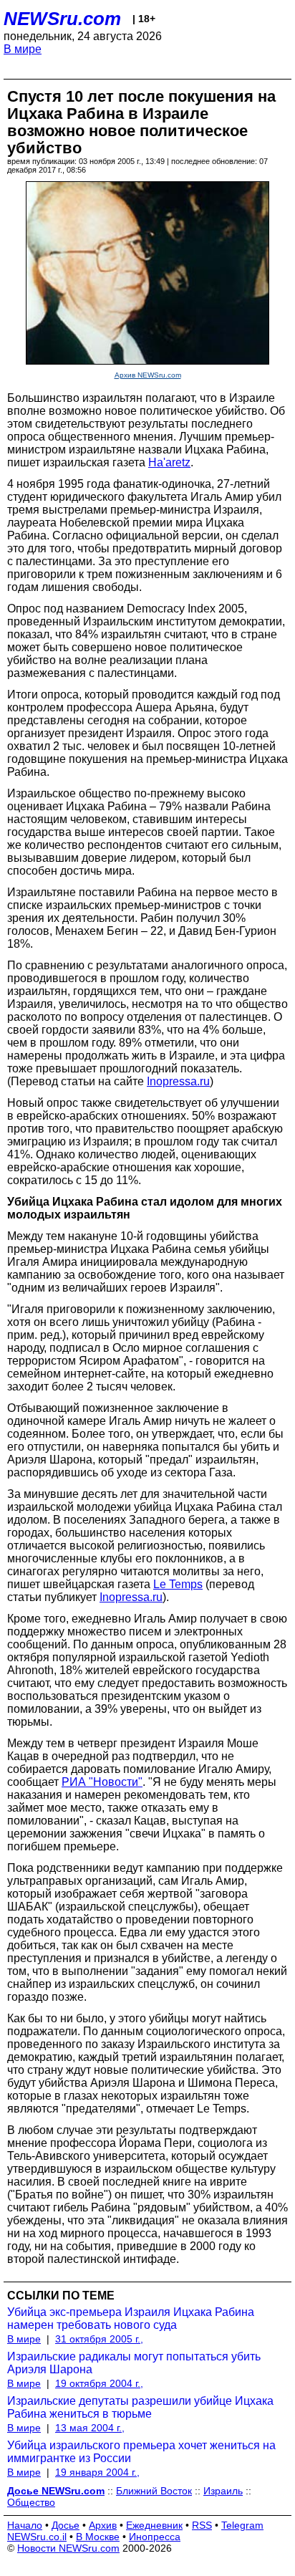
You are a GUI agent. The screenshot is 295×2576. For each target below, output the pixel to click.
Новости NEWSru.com (68, 2548)
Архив (103, 2525)
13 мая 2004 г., (90, 2428)
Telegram (242, 2525)
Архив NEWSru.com (148, 375)
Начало (25, 2525)
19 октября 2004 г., (99, 2383)
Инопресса (155, 2537)
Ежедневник (154, 2525)
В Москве (98, 2537)
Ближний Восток (154, 2491)
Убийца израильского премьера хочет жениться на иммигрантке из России (141, 2452)
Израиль (223, 2491)
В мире (23, 49)
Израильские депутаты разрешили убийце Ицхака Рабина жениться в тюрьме (140, 2407)
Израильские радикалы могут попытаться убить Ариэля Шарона (134, 2363)
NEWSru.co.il (37, 2537)
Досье (66, 2525)
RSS (202, 2525)
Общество (31, 2502)
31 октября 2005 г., (99, 2339)
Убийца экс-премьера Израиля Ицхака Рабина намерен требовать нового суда (131, 2318)
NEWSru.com (62, 19)
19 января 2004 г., (97, 2472)
